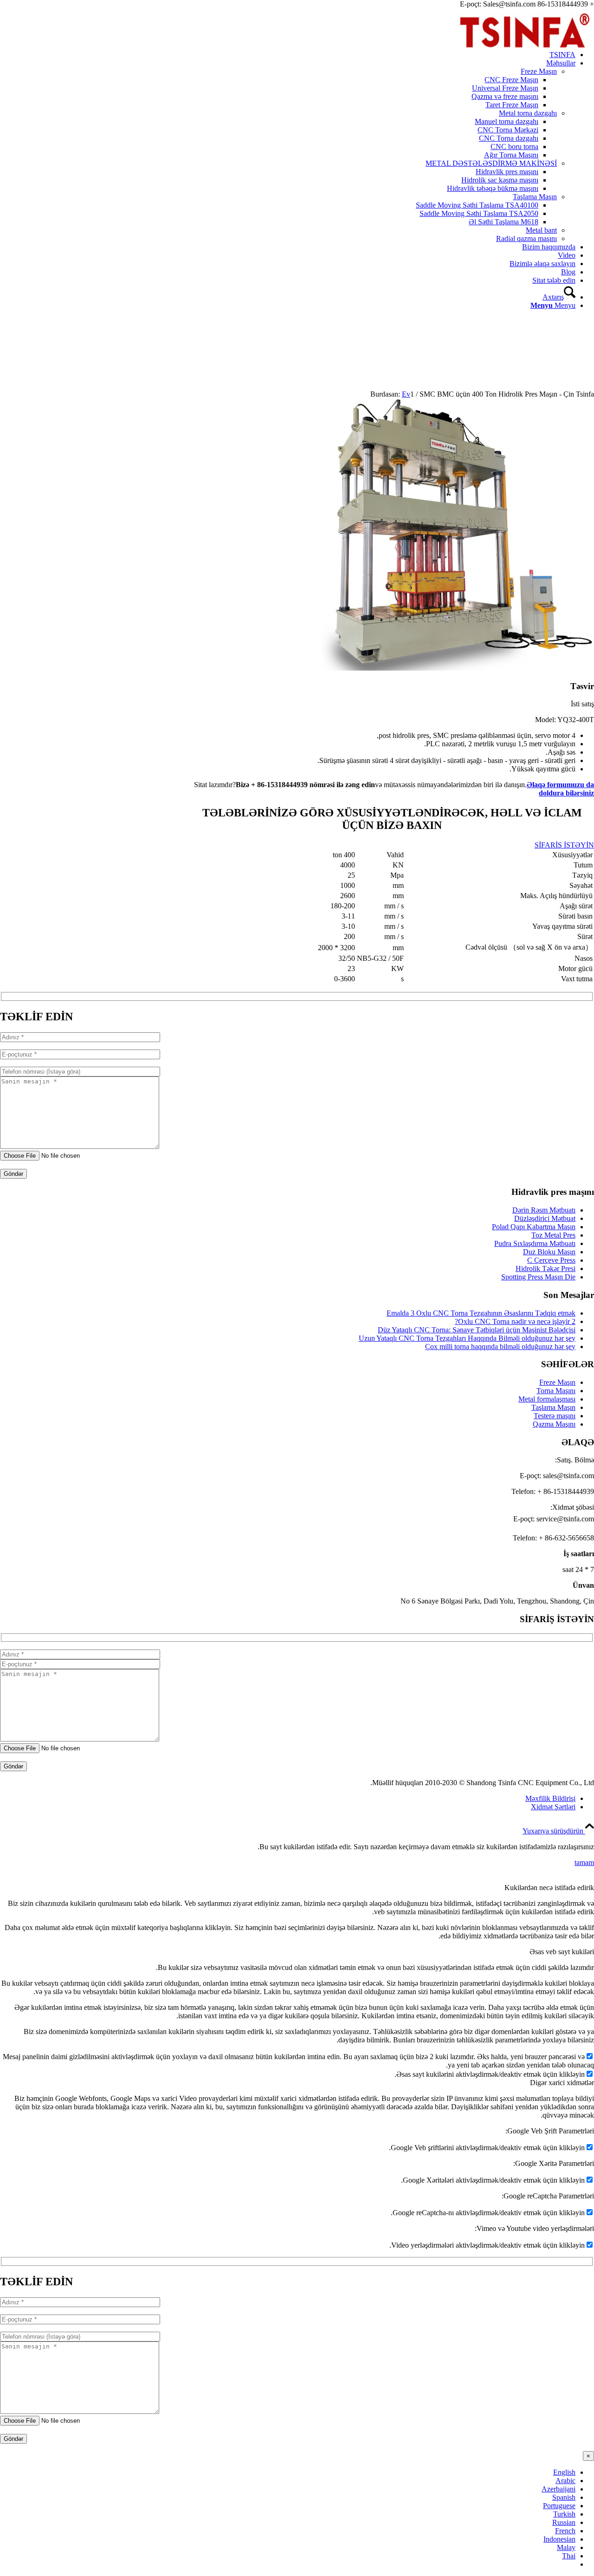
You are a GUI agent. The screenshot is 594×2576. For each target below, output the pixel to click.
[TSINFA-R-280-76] (524, 52)
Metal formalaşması (547, 1399)
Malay (566, 2547)
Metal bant (541, 230)
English (564, 2472)
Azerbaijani (558, 2489)
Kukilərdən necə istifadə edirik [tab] (549, 1888)
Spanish (564, 2497)
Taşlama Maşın (535, 197)
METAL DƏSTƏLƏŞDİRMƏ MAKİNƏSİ (491, 163)
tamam (584, 1862)
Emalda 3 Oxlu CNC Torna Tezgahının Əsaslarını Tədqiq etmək (481, 1313)
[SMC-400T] (458, 668)
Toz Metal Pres (553, 1235)
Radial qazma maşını (526, 238)
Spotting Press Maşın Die (538, 1277)
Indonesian (559, 2539)
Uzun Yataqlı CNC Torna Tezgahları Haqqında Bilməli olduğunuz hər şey (467, 1338)
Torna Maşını (556, 1391)
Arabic (565, 2481)
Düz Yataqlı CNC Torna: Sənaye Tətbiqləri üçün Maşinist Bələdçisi (477, 1330)
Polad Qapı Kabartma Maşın (534, 1227)
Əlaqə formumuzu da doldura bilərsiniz (560, 789)
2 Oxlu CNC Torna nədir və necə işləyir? (515, 1321)
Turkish (564, 2514)
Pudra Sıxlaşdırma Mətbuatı (535, 1243)
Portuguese (559, 2506)
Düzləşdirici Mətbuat (545, 1218)
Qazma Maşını (554, 1424)
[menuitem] (288, 55)
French (565, 2531)
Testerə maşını (555, 1416)
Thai (569, 2556)
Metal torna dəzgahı (528, 113)
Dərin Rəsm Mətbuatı (544, 1210)
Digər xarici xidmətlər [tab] (562, 2083)
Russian (564, 2522)
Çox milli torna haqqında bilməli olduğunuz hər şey (500, 1347)
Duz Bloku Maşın (549, 1252)
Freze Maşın (539, 71)
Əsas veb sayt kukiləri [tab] (562, 1952)
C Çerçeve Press (551, 1260)
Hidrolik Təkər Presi (546, 1268)
